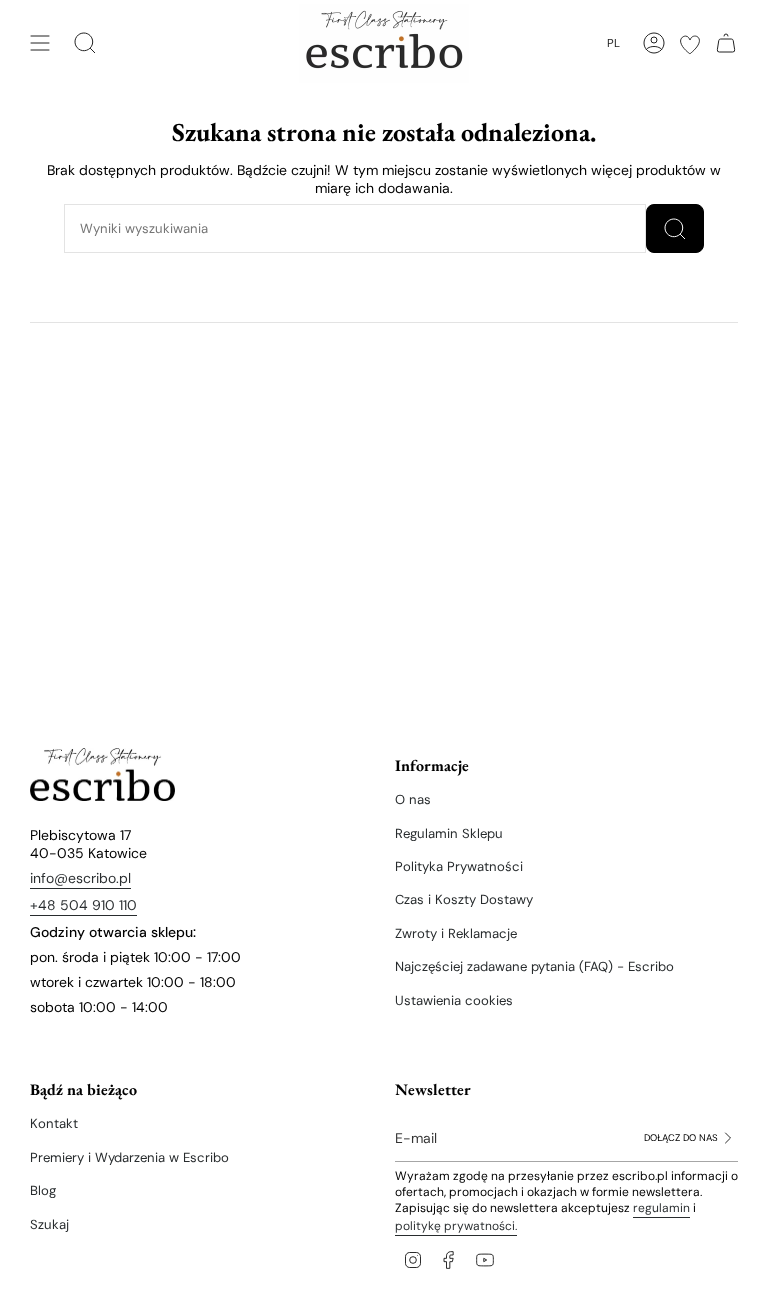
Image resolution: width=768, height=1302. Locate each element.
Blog (43, 1190)
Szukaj (49, 1224)
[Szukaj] (675, 228)
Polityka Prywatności (459, 866)
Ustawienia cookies (454, 1000)
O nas (413, 799)
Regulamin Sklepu (449, 833)
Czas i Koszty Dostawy (464, 899)
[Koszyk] (726, 43)
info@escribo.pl (80, 878)
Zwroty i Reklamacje (456, 933)
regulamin (661, 1208)
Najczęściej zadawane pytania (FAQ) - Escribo (534, 966)
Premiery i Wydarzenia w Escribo (129, 1157)
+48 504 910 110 (83, 905)
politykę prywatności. (456, 1226)
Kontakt (54, 1123)
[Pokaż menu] (40, 43)
